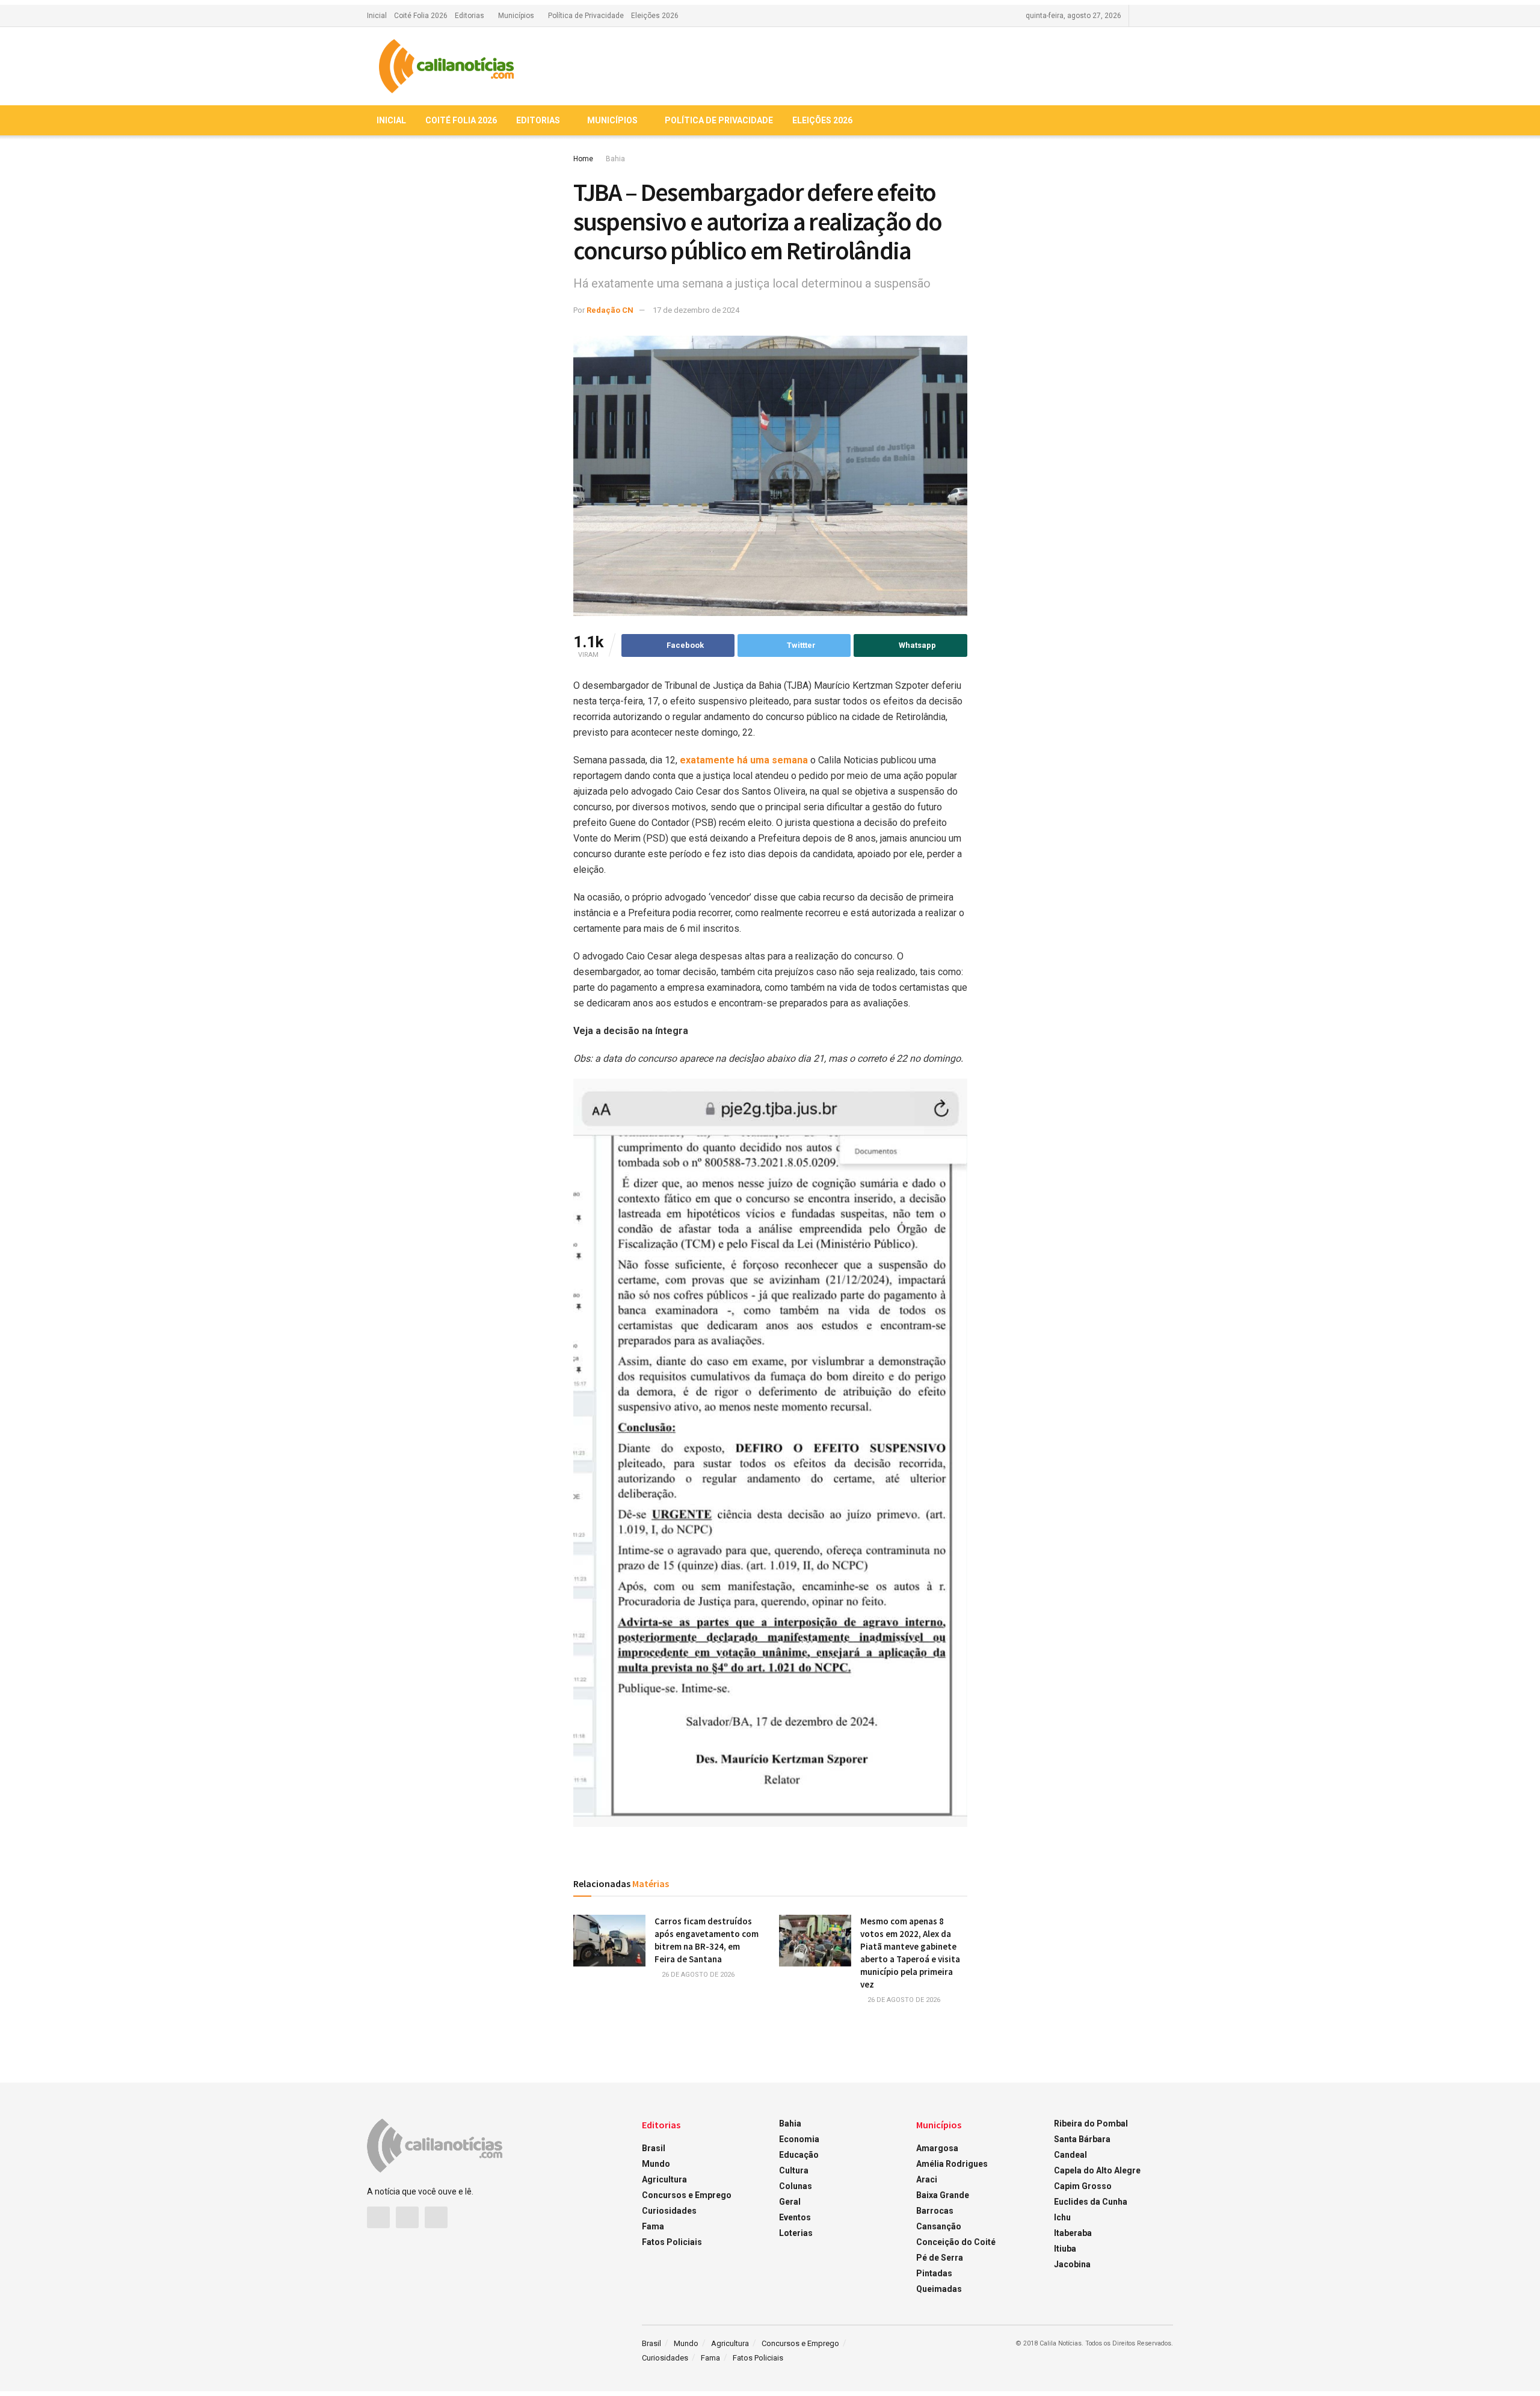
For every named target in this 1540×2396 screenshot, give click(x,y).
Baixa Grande (943, 2195)
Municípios (516, 16)
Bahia (615, 159)
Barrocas (935, 2211)
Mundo (656, 2164)
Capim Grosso (1083, 2186)
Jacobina (1072, 2264)
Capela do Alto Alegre (1097, 2170)
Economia (799, 2139)
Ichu (1062, 2217)
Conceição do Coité (956, 2242)
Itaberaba (1073, 2233)
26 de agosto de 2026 (697, 1975)
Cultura (794, 2170)
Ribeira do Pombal (1091, 2123)
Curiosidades (669, 2211)
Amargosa (937, 2148)
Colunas (796, 2186)
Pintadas (934, 2273)
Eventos (795, 2217)
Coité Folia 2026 (421, 16)
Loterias (796, 2233)
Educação (799, 2155)
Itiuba (1065, 2249)
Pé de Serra (940, 2258)
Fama (653, 2226)
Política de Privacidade (586, 16)
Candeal (1070, 2155)
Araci (927, 2179)
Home (583, 159)
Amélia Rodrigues (952, 2164)
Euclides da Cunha (1091, 2202)
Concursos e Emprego (687, 2195)
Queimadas (939, 2289)
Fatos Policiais (672, 2242)
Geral (790, 2202)
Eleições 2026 (655, 16)
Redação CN (610, 310)
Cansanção (939, 2226)
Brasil (654, 2148)
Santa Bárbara (1082, 2139)
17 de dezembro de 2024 (696, 310)
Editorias (470, 16)
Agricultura (664, 2179)
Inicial (377, 16)
